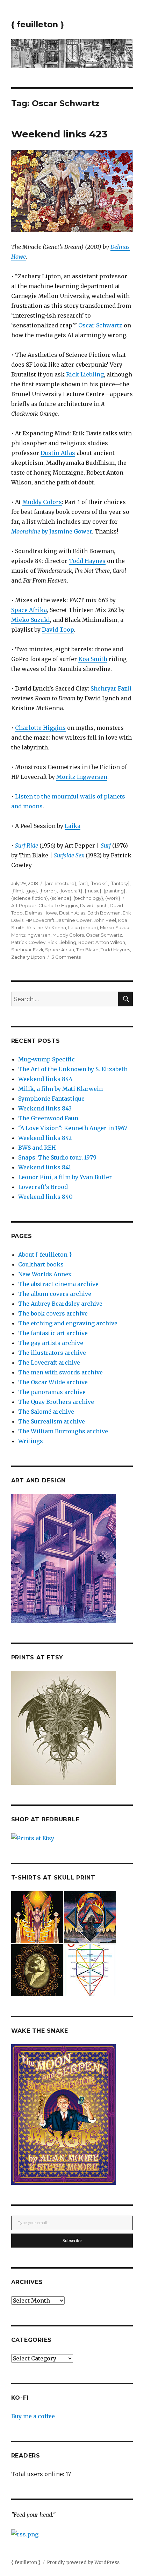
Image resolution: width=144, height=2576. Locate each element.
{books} (99, 883)
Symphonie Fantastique (51, 1099)
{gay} (31, 891)
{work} (113, 898)
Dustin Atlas (58, 453)
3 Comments (66, 957)
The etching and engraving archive (68, 1323)
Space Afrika (29, 610)
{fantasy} (120, 883)
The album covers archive (55, 1294)
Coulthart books (41, 1264)
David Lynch (94, 905)
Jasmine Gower (74, 920)
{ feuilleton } (38, 25)
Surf (106, 845)
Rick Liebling (85, 374)
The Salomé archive (46, 1412)
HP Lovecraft (40, 920)
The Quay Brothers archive (56, 1402)
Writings (31, 1441)
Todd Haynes (87, 561)
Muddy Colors (42, 502)
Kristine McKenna (46, 927)
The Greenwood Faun (48, 1118)
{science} (61, 898)
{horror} (48, 891)
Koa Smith (93, 659)
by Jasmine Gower (52, 531)
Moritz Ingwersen (82, 777)
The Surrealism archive (52, 1421)
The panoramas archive (52, 1392)
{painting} (114, 891)
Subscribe (72, 2241)
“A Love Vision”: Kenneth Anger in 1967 (73, 1128)
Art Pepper (24, 905)
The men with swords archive (60, 1372)
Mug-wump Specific (46, 1059)
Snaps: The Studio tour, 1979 (57, 1157)
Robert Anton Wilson (102, 942)
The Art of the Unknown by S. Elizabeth (73, 1069)
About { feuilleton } (45, 1255)
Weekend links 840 (45, 1197)
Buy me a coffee (33, 2416)
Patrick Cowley (28, 942)
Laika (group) (83, 927)
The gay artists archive (51, 1343)
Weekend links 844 (45, 1079)
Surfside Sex (69, 855)
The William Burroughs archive (63, 1431)
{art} (83, 883)
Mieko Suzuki (31, 620)
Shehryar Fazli (111, 688)
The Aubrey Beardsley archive (60, 1304)
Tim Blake (87, 950)
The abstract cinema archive (58, 1284)
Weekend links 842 (45, 1138)
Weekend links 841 (45, 1167)
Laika (73, 826)
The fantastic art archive (53, 1333)
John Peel (105, 920)
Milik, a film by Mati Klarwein (60, 1089)
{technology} (88, 898)
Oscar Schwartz (100, 325)
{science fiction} (30, 898)
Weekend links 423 (59, 134)
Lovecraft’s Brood (43, 1187)
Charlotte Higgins (40, 728)
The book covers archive (53, 1313)
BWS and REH (37, 1148)
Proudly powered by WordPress (83, 2563)
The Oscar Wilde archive (53, 1382)
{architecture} (60, 883)
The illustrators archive (52, 1353)
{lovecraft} (71, 891)
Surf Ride (27, 845)
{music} (93, 891)
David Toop (58, 630)
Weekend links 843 (45, 1108)
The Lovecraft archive (49, 1362)
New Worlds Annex (45, 1274)
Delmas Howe (41, 913)
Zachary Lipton (28, 957)
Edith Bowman (104, 913)
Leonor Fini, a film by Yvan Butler (65, 1177)
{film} (17, 891)
